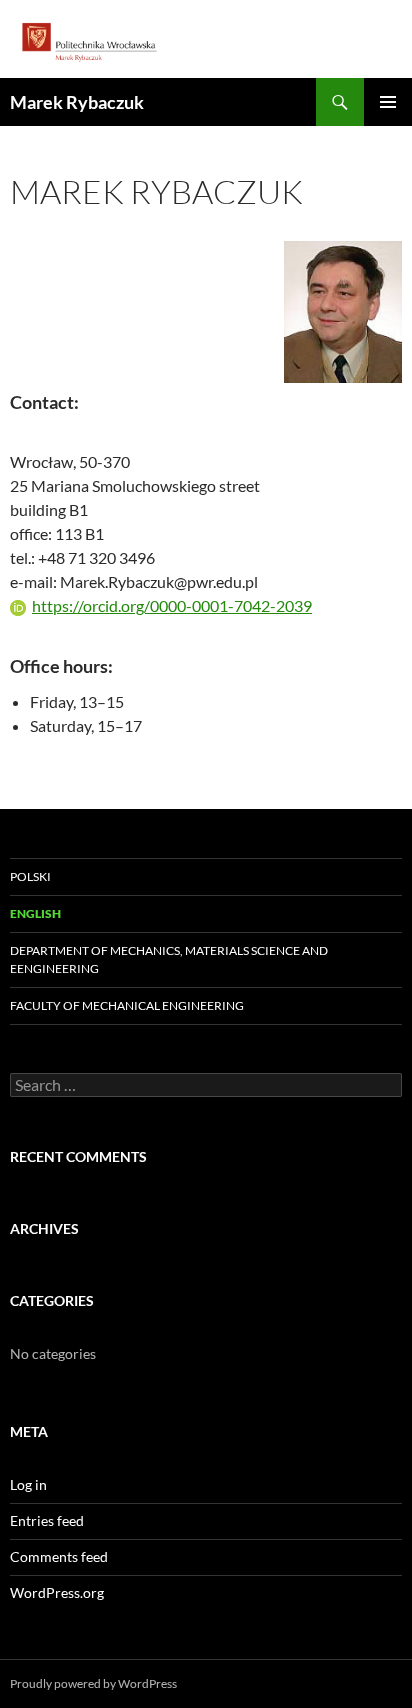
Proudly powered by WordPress (93, 1683)
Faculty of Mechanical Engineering (127, 1005)
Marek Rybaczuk (77, 102)
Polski (30, 876)
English (35, 913)
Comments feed (59, 1556)
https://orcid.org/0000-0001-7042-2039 (172, 605)
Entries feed (47, 1520)
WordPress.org (57, 1592)
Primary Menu (388, 102)
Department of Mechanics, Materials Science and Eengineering (169, 959)
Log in (28, 1484)
